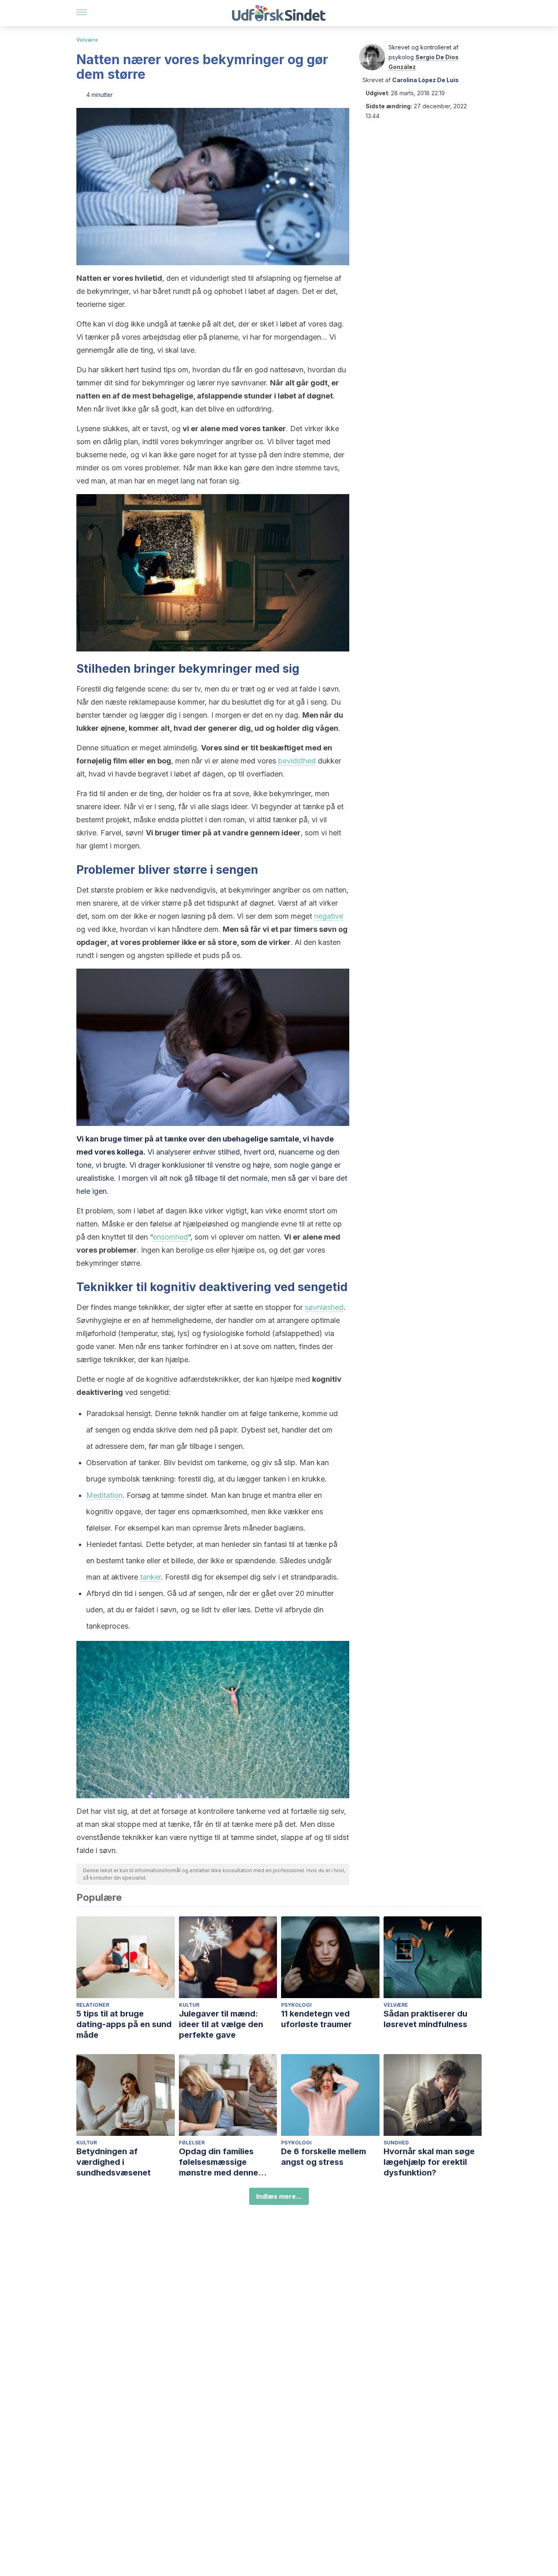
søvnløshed (324, 1307)
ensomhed (170, 1237)
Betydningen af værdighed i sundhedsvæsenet (114, 2162)
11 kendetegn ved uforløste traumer (316, 2019)
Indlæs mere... (279, 2196)
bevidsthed (297, 761)
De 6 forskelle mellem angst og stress (324, 2157)
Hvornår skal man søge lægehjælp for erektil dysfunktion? (429, 2162)
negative (329, 916)
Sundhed (396, 2143)
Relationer (93, 2005)
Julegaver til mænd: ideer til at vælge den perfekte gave (221, 2024)
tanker (151, 1577)
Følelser (192, 2143)
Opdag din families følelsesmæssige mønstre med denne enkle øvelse (219, 2162)
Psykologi (296, 2005)
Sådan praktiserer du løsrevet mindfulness (425, 2019)
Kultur (189, 2005)
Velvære (87, 40)
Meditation (104, 1495)
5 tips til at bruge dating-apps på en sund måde (124, 2024)
